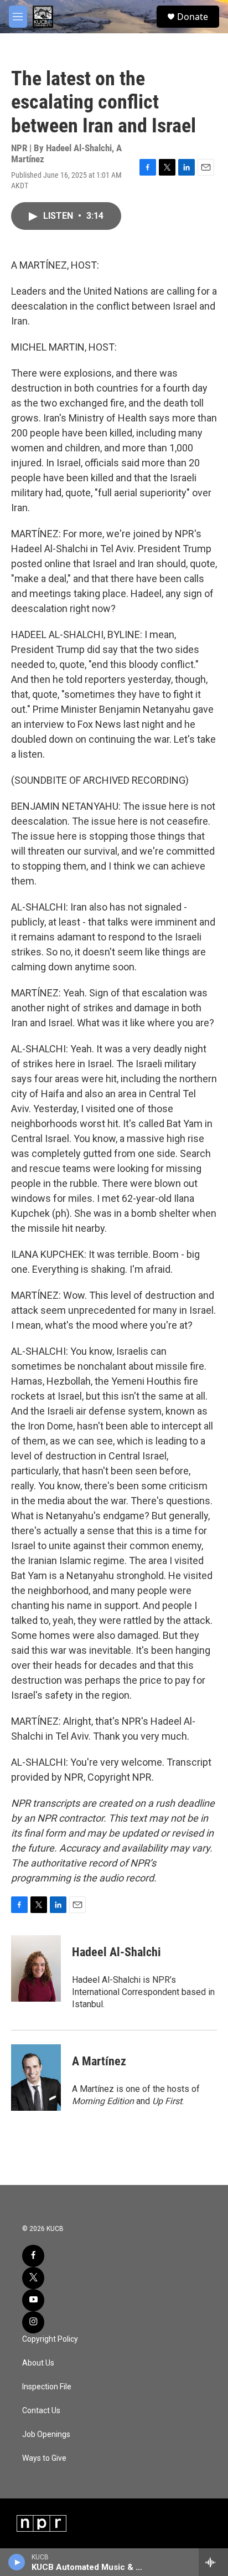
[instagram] (33, 2322)
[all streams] (213, 2562)
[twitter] (33, 2278)
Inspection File (47, 2387)
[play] (17, 2562)
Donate (193, 17)
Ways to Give (44, 2458)
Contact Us (41, 2411)
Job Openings (46, 2434)
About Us (38, 2363)
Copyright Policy (50, 2339)
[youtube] (33, 2300)
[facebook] (33, 2256)
